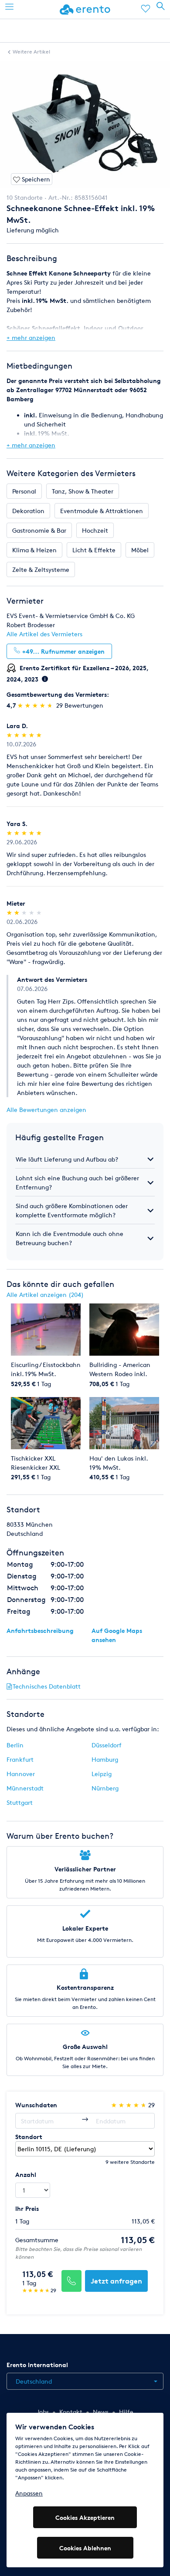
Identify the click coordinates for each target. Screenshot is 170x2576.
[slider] (36, 705)
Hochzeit (95, 530)
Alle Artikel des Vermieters (44, 634)
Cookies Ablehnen (85, 2548)
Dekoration (28, 511)
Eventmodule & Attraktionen (102, 511)
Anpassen (29, 2493)
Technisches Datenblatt (47, 1686)
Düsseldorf (107, 1745)
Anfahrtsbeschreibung (40, 1631)
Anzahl (26, 2175)
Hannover (21, 1774)
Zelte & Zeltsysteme (41, 569)
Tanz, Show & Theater (83, 491)
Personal (24, 491)
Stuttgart (20, 1802)
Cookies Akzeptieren (85, 2517)
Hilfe (126, 2412)
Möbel (140, 550)
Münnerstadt (25, 1788)
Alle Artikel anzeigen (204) (45, 1295)
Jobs (43, 2412)
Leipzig (102, 1774)
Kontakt (71, 2412)
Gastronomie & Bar (39, 530)
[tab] (85, 1159)
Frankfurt (20, 1759)
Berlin (15, 1745)
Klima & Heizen (34, 550)
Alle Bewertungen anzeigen (46, 1110)
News (101, 2412)
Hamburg (105, 1759)
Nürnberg (105, 1788)
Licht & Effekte (94, 550)
